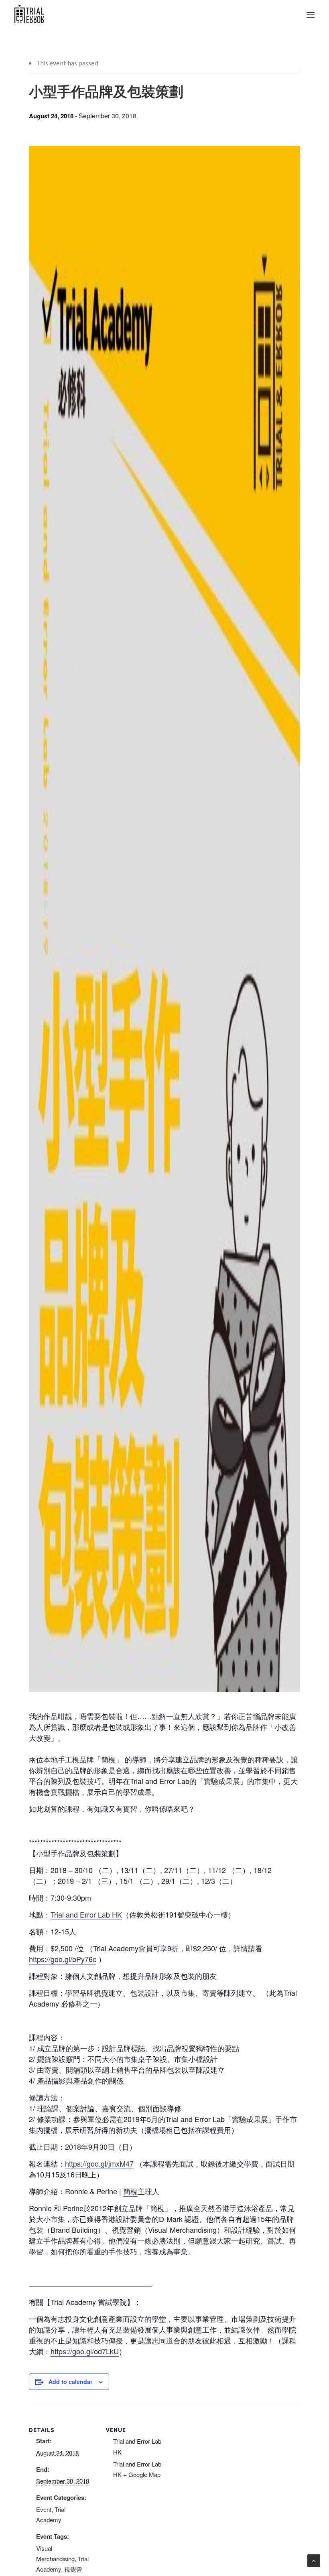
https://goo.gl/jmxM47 (99, 2163)
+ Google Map (142, 2474)
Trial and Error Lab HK (86, 1914)
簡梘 (130, 2191)
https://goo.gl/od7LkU (85, 2351)
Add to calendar (70, 2382)
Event (44, 2509)
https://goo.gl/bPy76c (63, 1959)
